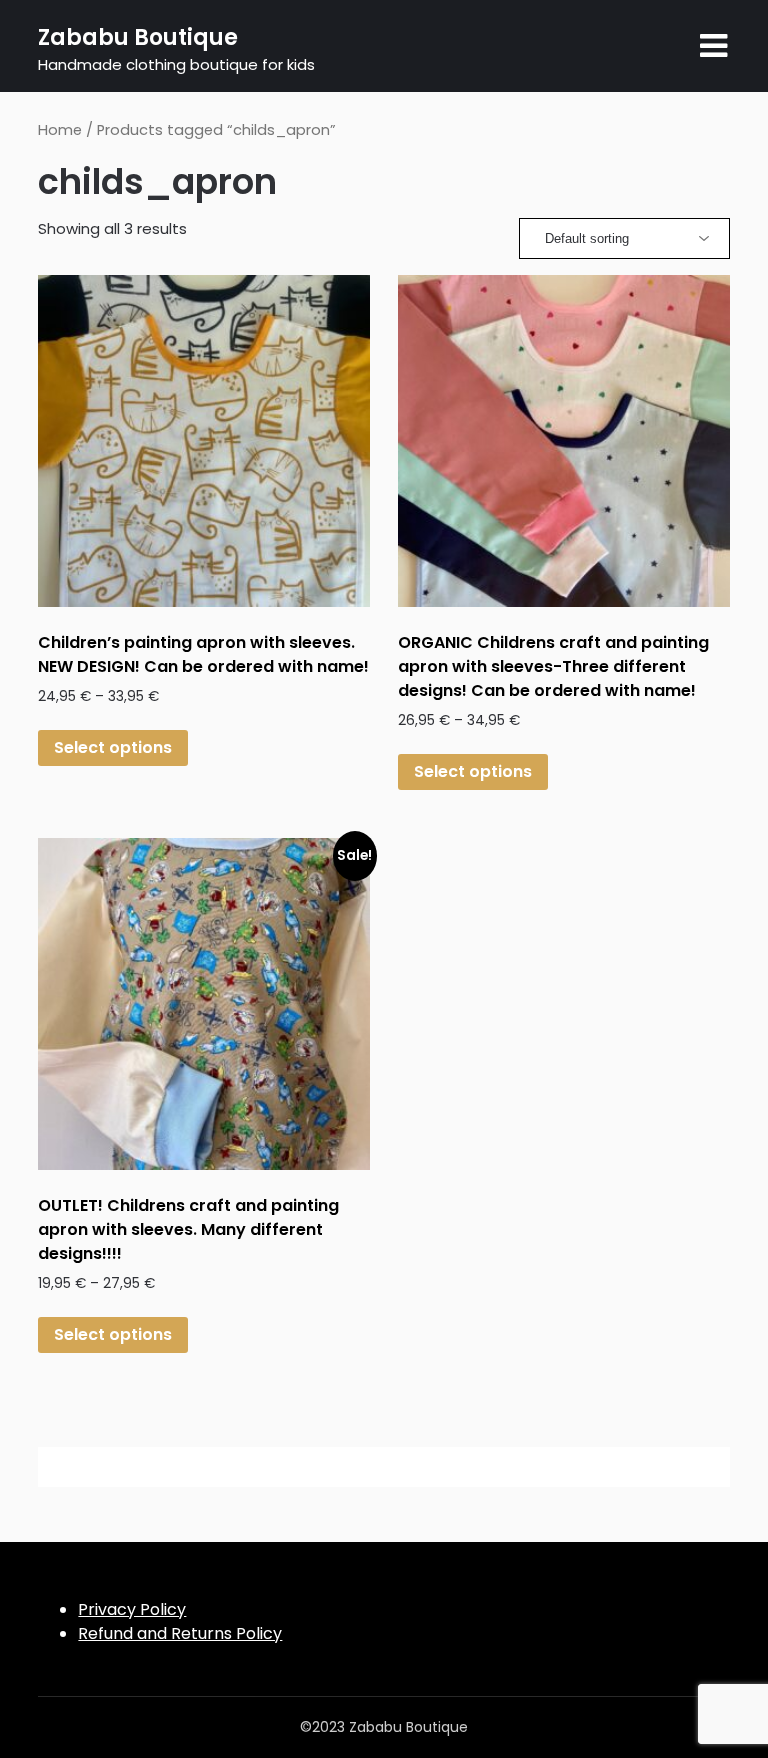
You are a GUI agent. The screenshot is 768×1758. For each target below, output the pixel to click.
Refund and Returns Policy (180, 1633)
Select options (113, 747)
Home (60, 130)
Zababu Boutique (138, 37)
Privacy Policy (132, 1609)
